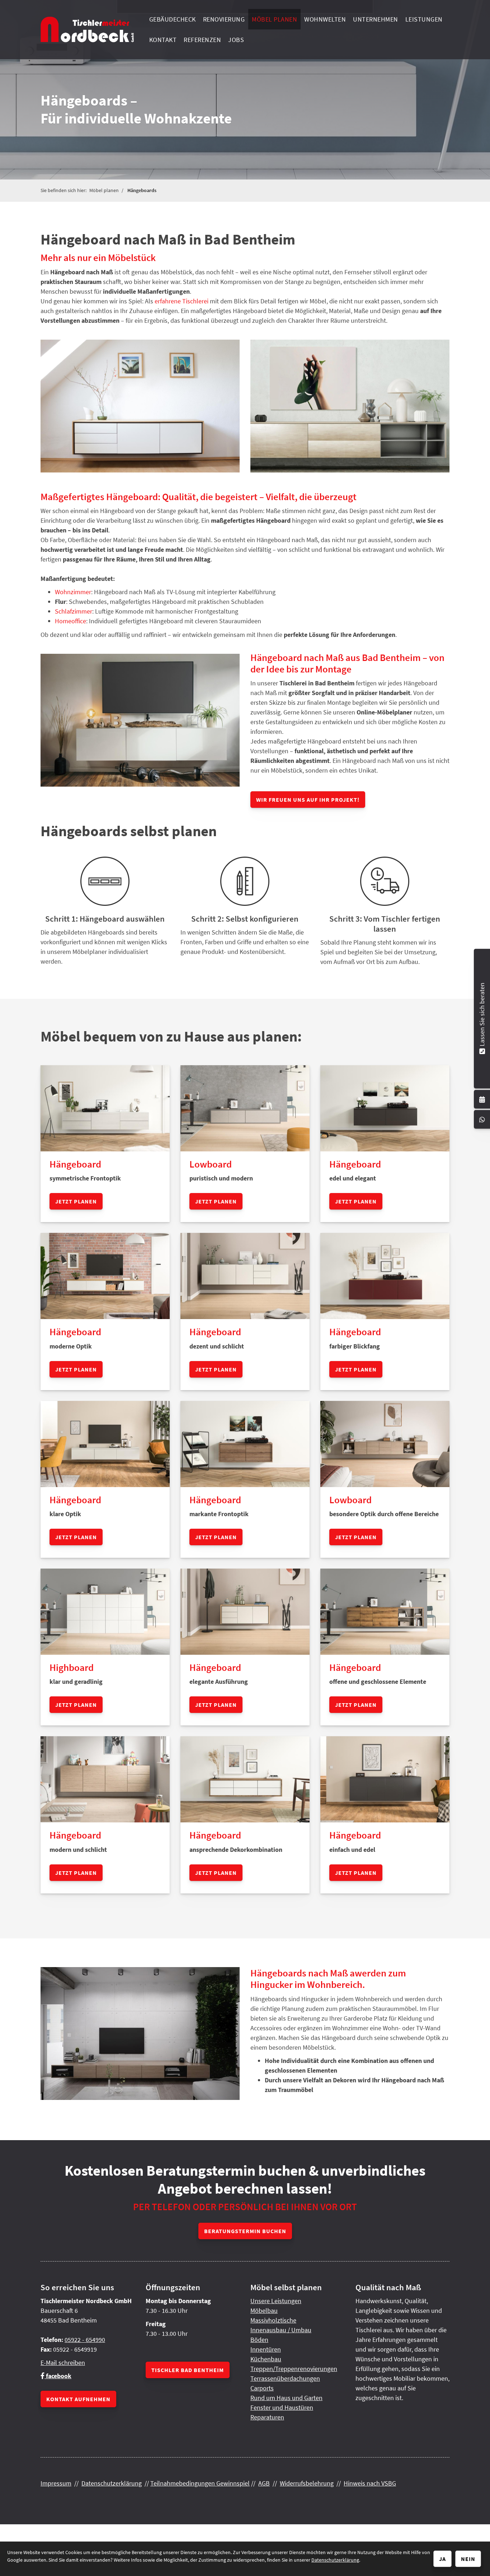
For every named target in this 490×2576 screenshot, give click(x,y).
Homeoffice (70, 621)
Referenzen (202, 40)
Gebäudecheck (173, 19)
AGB (264, 2483)
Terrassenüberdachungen (285, 2378)
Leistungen (424, 19)
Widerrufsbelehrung (307, 2483)
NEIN (468, 2559)
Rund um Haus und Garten (286, 2398)
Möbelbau (264, 2311)
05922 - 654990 (85, 2340)
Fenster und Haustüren (282, 2407)
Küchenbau (266, 2359)
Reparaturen (267, 2417)
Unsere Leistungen (276, 2301)
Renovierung (224, 19)
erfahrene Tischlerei (182, 301)
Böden (259, 2340)
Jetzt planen (76, 1201)
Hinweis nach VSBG (370, 2483)
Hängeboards (142, 190)
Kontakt (163, 40)
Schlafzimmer (74, 611)
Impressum (56, 2483)
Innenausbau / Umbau (281, 2330)
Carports (262, 2388)
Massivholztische (273, 2320)
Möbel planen (274, 19)
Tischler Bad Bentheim (188, 2370)
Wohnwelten (325, 19)
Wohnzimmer (73, 592)
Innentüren (266, 2349)
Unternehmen (376, 19)
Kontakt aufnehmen (78, 2399)
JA (442, 2559)
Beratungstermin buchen (245, 2231)
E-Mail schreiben (63, 2363)
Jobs (236, 40)
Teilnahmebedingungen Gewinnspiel (200, 2483)
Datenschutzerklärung (112, 2483)
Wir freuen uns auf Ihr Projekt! (308, 800)
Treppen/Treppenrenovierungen (294, 2369)
